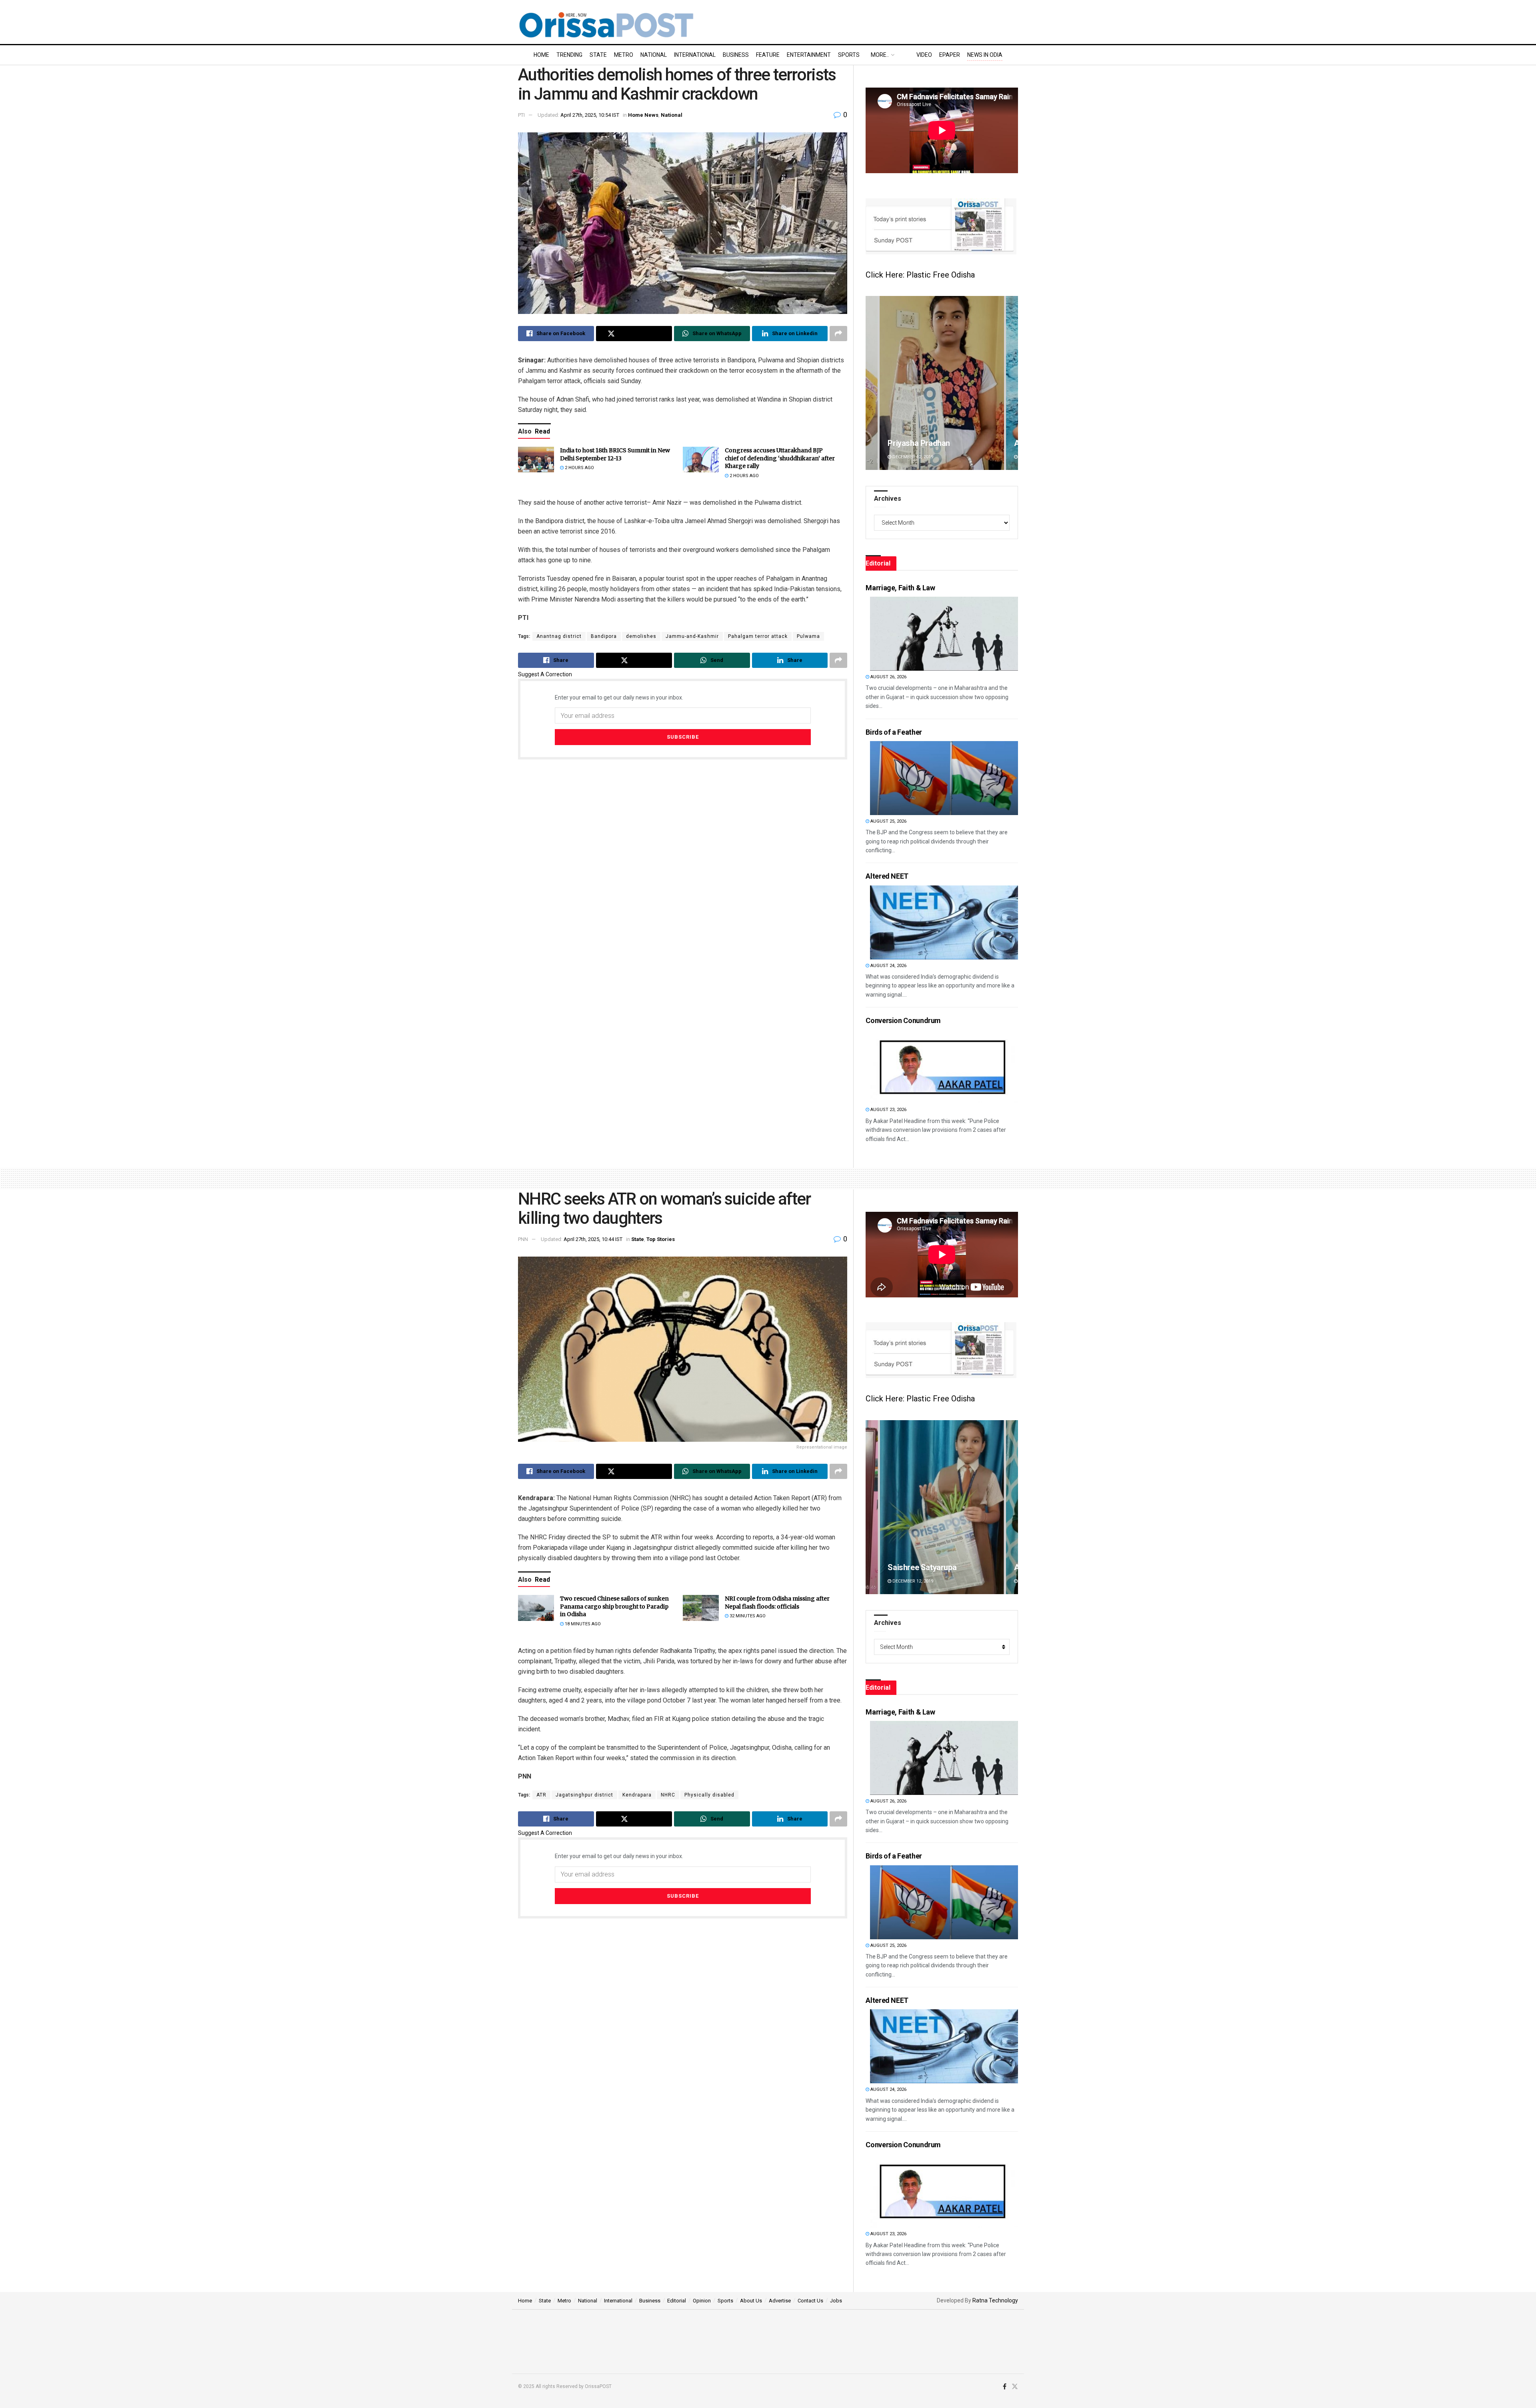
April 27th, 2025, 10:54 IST (590, 115)
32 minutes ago (747, 1616)
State (598, 55)
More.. (880, 55)
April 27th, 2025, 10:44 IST (593, 1239)
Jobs (836, 2301)
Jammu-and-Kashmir (692, 636)
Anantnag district (559, 636)
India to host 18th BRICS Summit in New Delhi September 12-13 (615, 454)
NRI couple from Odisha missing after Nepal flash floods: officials (777, 1603)
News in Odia (985, 55)
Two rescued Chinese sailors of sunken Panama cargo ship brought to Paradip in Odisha (614, 1606)
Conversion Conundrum (903, 1020)
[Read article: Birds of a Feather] (944, 778)
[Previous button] (872, 383)
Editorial (677, 2301)
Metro (624, 55)
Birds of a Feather (894, 732)
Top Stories (661, 1239)
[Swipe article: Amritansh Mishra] (942, 383)
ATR (541, 1795)
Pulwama (808, 636)
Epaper (950, 55)
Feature (768, 55)
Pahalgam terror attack (758, 636)
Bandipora (604, 636)
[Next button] (1012, 383)
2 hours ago (579, 468)
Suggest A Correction (545, 674)
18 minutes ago (582, 1624)
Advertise (780, 2301)
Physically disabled (709, 1795)
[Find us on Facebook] (1005, 2387)
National (654, 55)
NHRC (668, 1795)
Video (924, 55)
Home (541, 55)
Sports (849, 55)
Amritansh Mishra (919, 443)
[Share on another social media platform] (838, 334)
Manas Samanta (916, 1567)
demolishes (641, 636)
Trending (569, 55)
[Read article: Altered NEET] (944, 922)
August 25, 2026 (888, 821)
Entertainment (809, 55)
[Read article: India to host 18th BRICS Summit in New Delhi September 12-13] (536, 460)
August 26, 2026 (888, 677)
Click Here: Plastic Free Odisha (920, 275)
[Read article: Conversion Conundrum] (944, 1066)
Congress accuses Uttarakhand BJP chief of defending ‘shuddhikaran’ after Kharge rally (780, 458)
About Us (751, 2301)
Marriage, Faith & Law (900, 588)
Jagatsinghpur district (584, 1795)
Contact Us (810, 2301)
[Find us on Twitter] (1015, 2387)
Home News (643, 115)
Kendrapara (637, 1795)
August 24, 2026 (888, 966)
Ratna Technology (995, 2300)
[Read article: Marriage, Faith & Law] (944, 634)
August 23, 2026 (888, 1110)
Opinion (702, 2301)
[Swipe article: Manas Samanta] (942, 1507)
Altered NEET (887, 876)
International (695, 55)
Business (736, 55)
